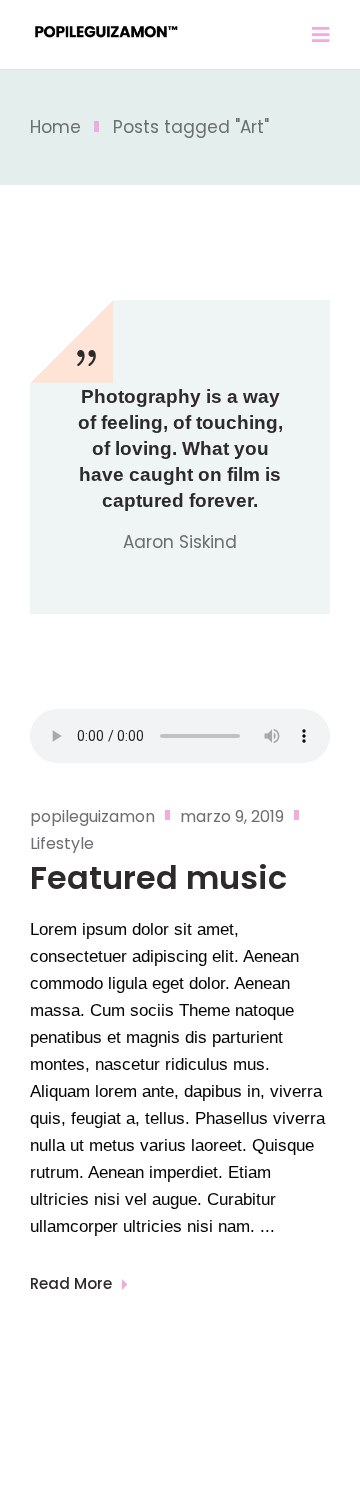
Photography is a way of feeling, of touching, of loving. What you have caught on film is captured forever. (180, 448)
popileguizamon (92, 816)
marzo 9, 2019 (232, 816)
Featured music (158, 877)
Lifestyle (62, 843)
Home (55, 127)
